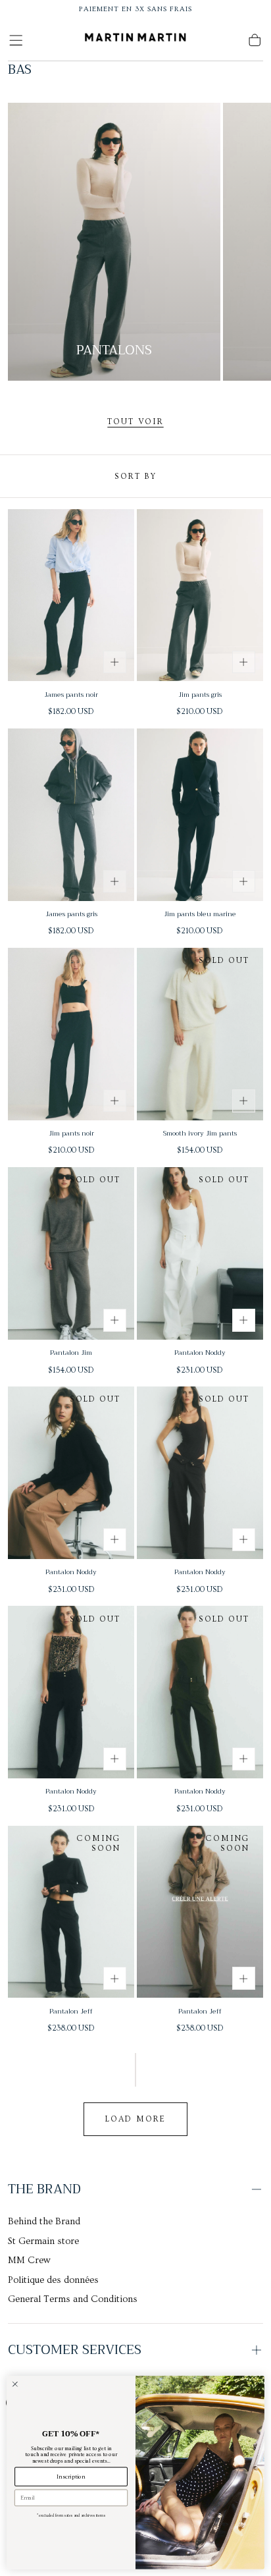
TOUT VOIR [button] (135, 422)
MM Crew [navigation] (29, 2261)
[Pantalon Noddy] (200, 1253)
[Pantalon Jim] (71, 1253)
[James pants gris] (71, 815)
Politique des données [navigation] (53, 2280)
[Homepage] (135, 40)
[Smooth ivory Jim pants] (200, 1034)
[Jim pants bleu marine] (200, 815)
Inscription (71, 2477)
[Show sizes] (115, 662)
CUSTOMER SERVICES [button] (75, 2350)
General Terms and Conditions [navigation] (73, 2299)
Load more (135, 2119)
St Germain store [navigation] (43, 2241)
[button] (16, 40)
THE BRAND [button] (44, 2189)
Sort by (135, 476)
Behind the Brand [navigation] (44, 2222)
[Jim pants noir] (71, 1034)
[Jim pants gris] (200, 595)
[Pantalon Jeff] (71, 1912)
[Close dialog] (15, 2384)
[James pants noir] (71, 595)
